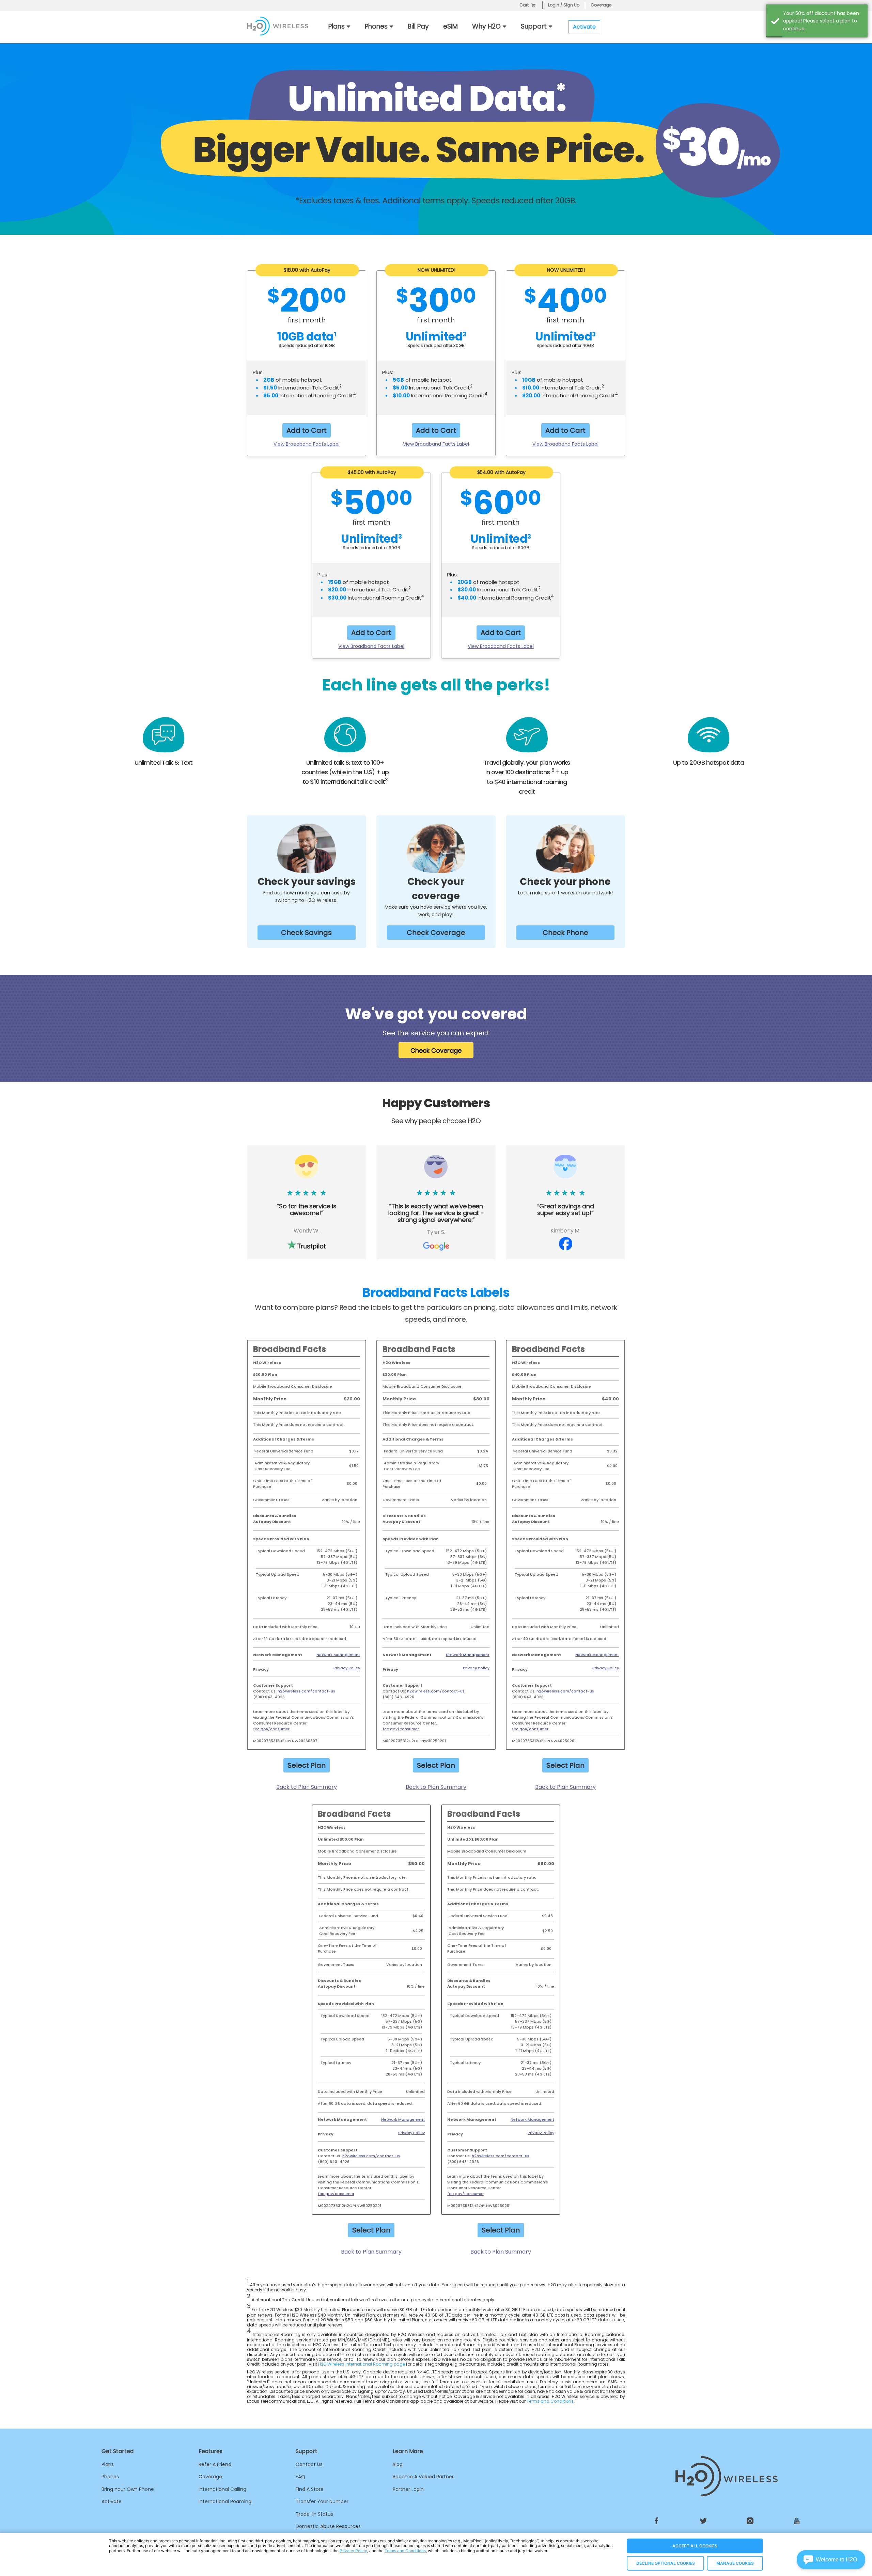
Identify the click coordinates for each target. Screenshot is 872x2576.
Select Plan (307, 1765)
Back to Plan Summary (307, 1787)
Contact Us (309, 2464)
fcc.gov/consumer (271, 1729)
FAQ (300, 2477)
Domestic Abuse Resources (328, 2526)
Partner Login (408, 2489)
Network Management (338, 1655)
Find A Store (310, 2489)
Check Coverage (436, 933)
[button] (831, 2560)
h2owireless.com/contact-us (306, 1691)
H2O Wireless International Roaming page (362, 2364)
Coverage (601, 5)
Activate (112, 2501)
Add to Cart (307, 430)
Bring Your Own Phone (128, 2489)
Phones (110, 2477)
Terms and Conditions (550, 2401)
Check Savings (306, 933)
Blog (398, 2464)
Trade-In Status (314, 2514)
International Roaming (225, 2501)
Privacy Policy (347, 1668)
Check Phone (565, 933)
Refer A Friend (215, 2464)
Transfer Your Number (322, 2501)
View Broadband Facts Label (307, 444)
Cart (524, 5)
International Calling (222, 2489)
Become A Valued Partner (423, 2477)
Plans (108, 2464)
